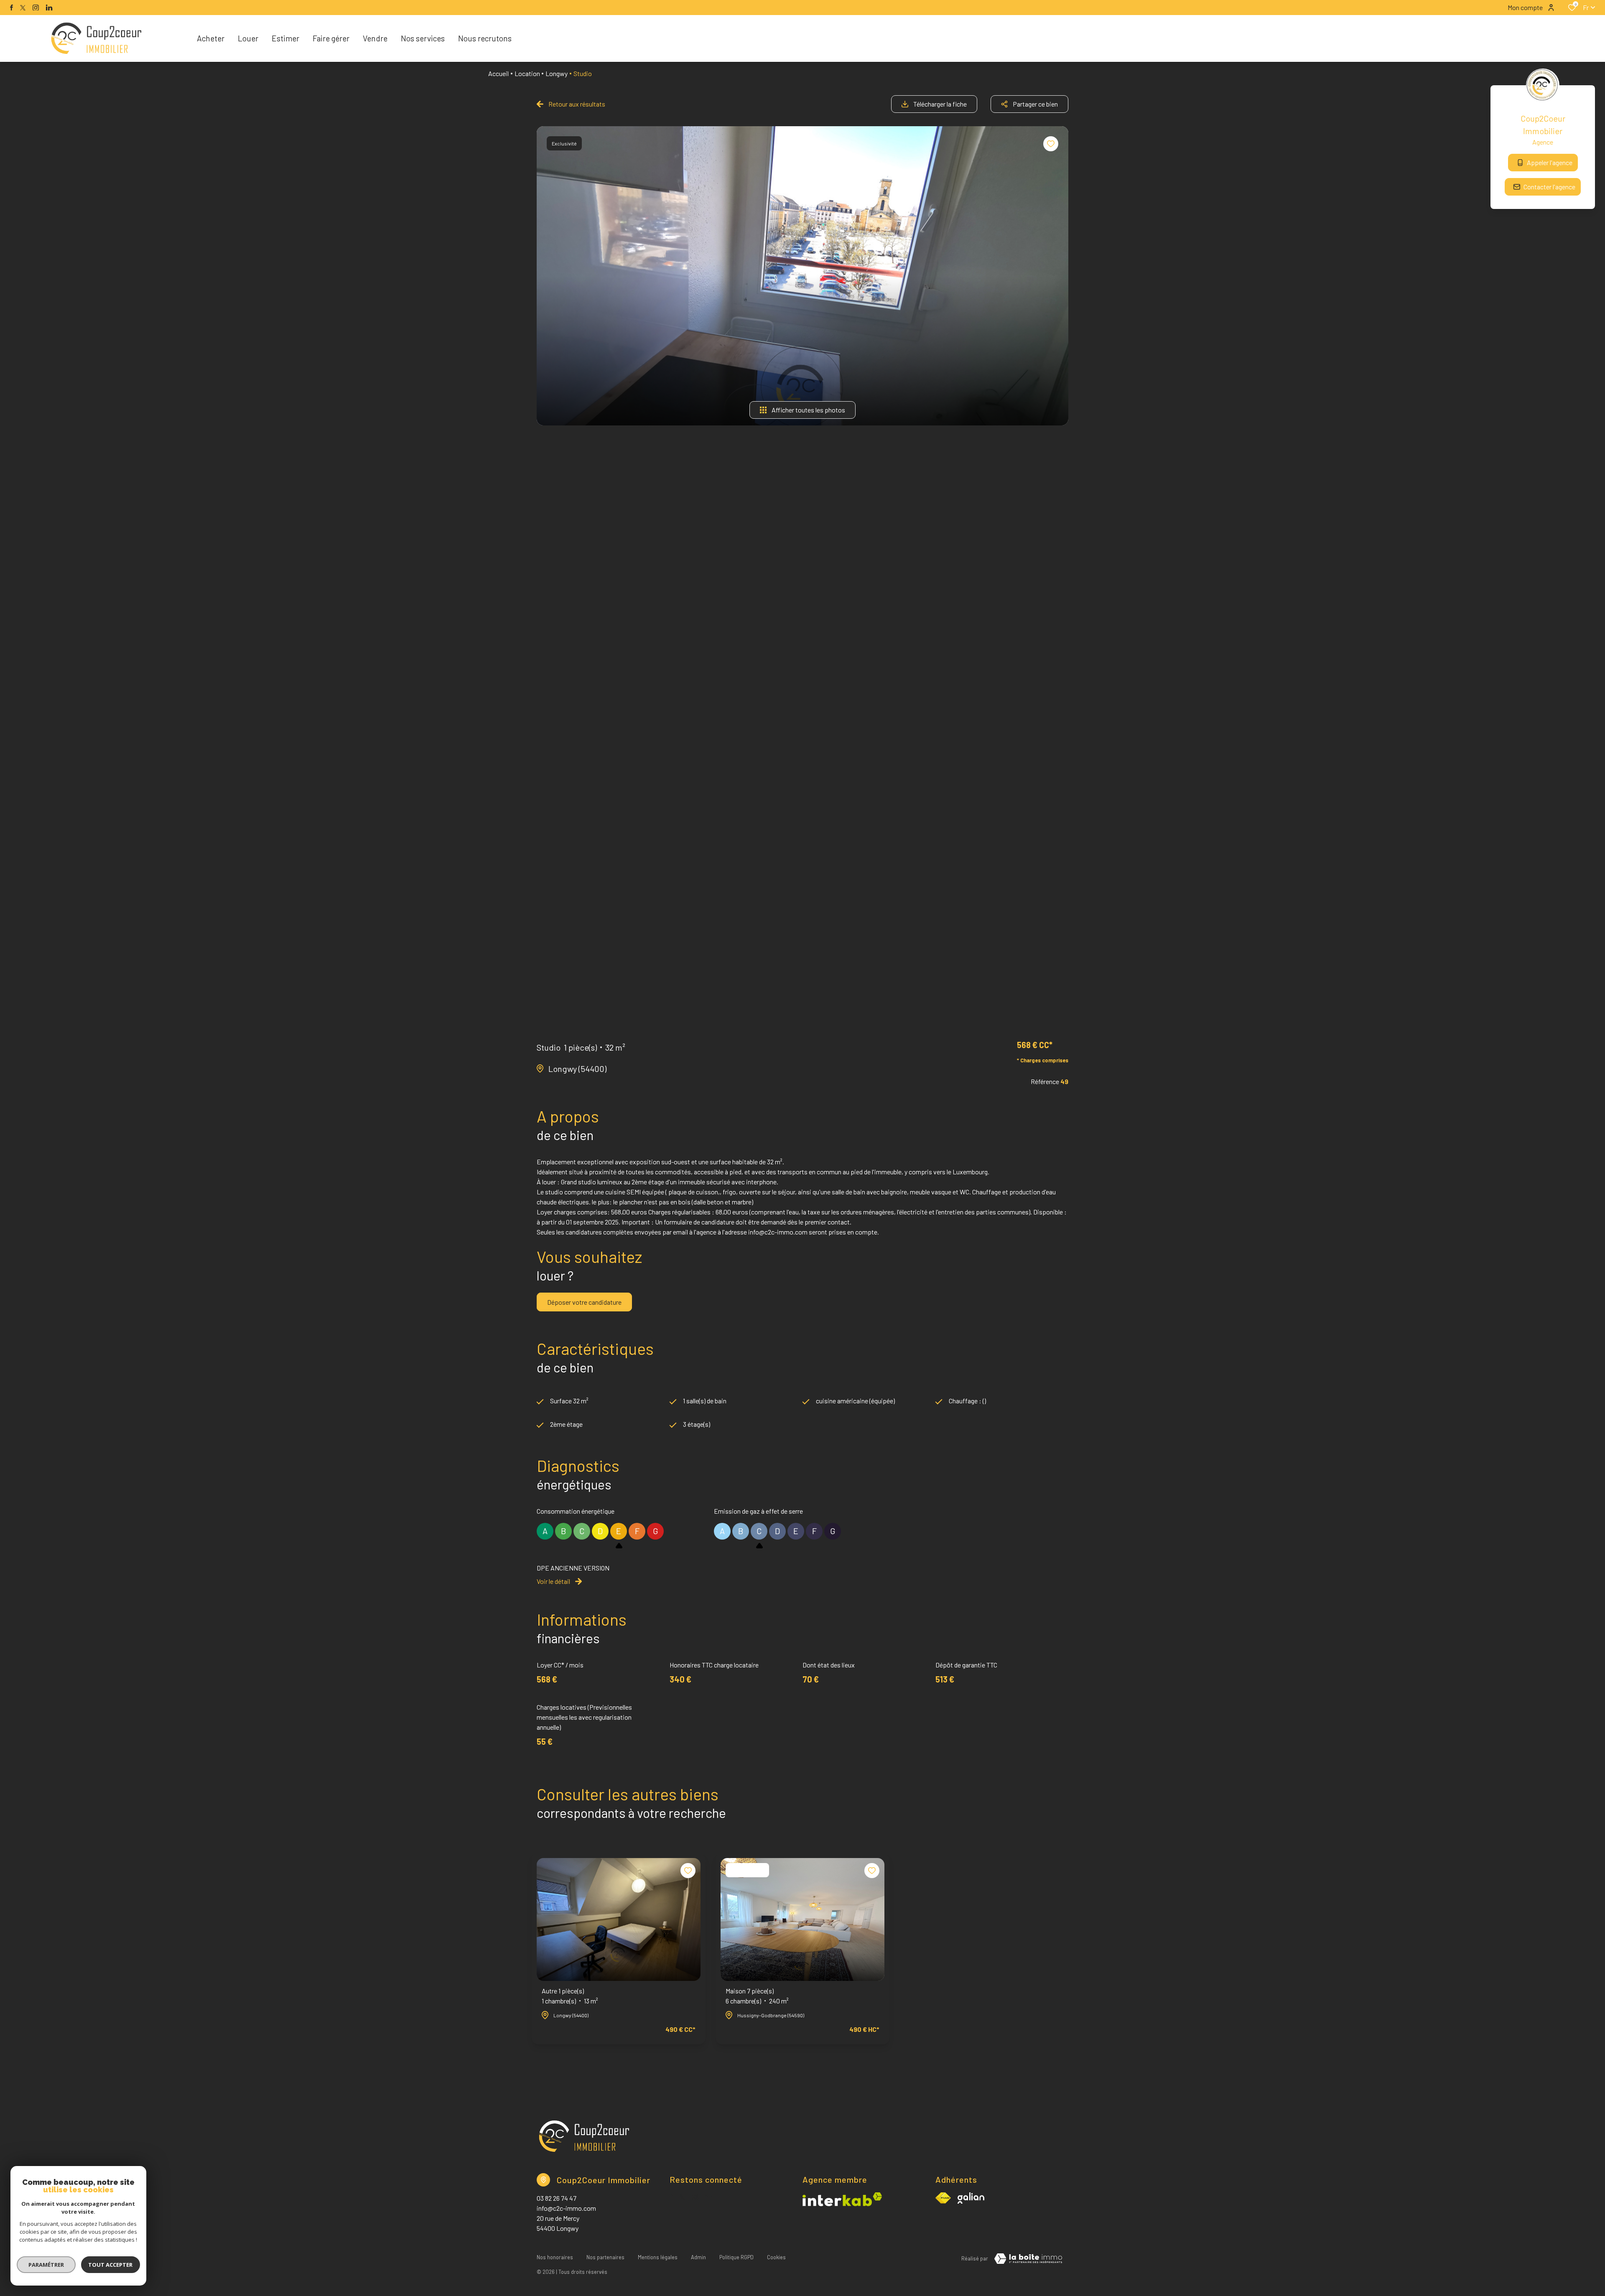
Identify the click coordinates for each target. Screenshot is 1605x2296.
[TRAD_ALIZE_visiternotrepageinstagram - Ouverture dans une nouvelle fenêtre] (36, 8)
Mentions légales (658, 2257)
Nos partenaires (605, 2257)
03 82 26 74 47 (557, 2198)
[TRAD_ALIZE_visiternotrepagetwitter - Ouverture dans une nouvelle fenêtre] (23, 8)
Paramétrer (46, 2265)
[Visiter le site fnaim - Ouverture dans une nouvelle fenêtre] (943, 2198)
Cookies (776, 2257)
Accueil (498, 73)
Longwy (557, 73)
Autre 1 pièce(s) (570, 1996)
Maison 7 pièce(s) (757, 1996)
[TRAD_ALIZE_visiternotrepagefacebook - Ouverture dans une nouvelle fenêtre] (11, 8)
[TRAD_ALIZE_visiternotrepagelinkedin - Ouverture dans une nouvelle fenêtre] (49, 8)
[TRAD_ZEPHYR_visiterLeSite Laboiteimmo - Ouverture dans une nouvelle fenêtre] (1028, 2259)
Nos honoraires (555, 2257)
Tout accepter (111, 2265)
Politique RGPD (736, 2257)
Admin (698, 2257)
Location (527, 73)
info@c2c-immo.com (566, 2208)
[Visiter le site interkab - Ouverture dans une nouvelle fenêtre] (971, 2198)
